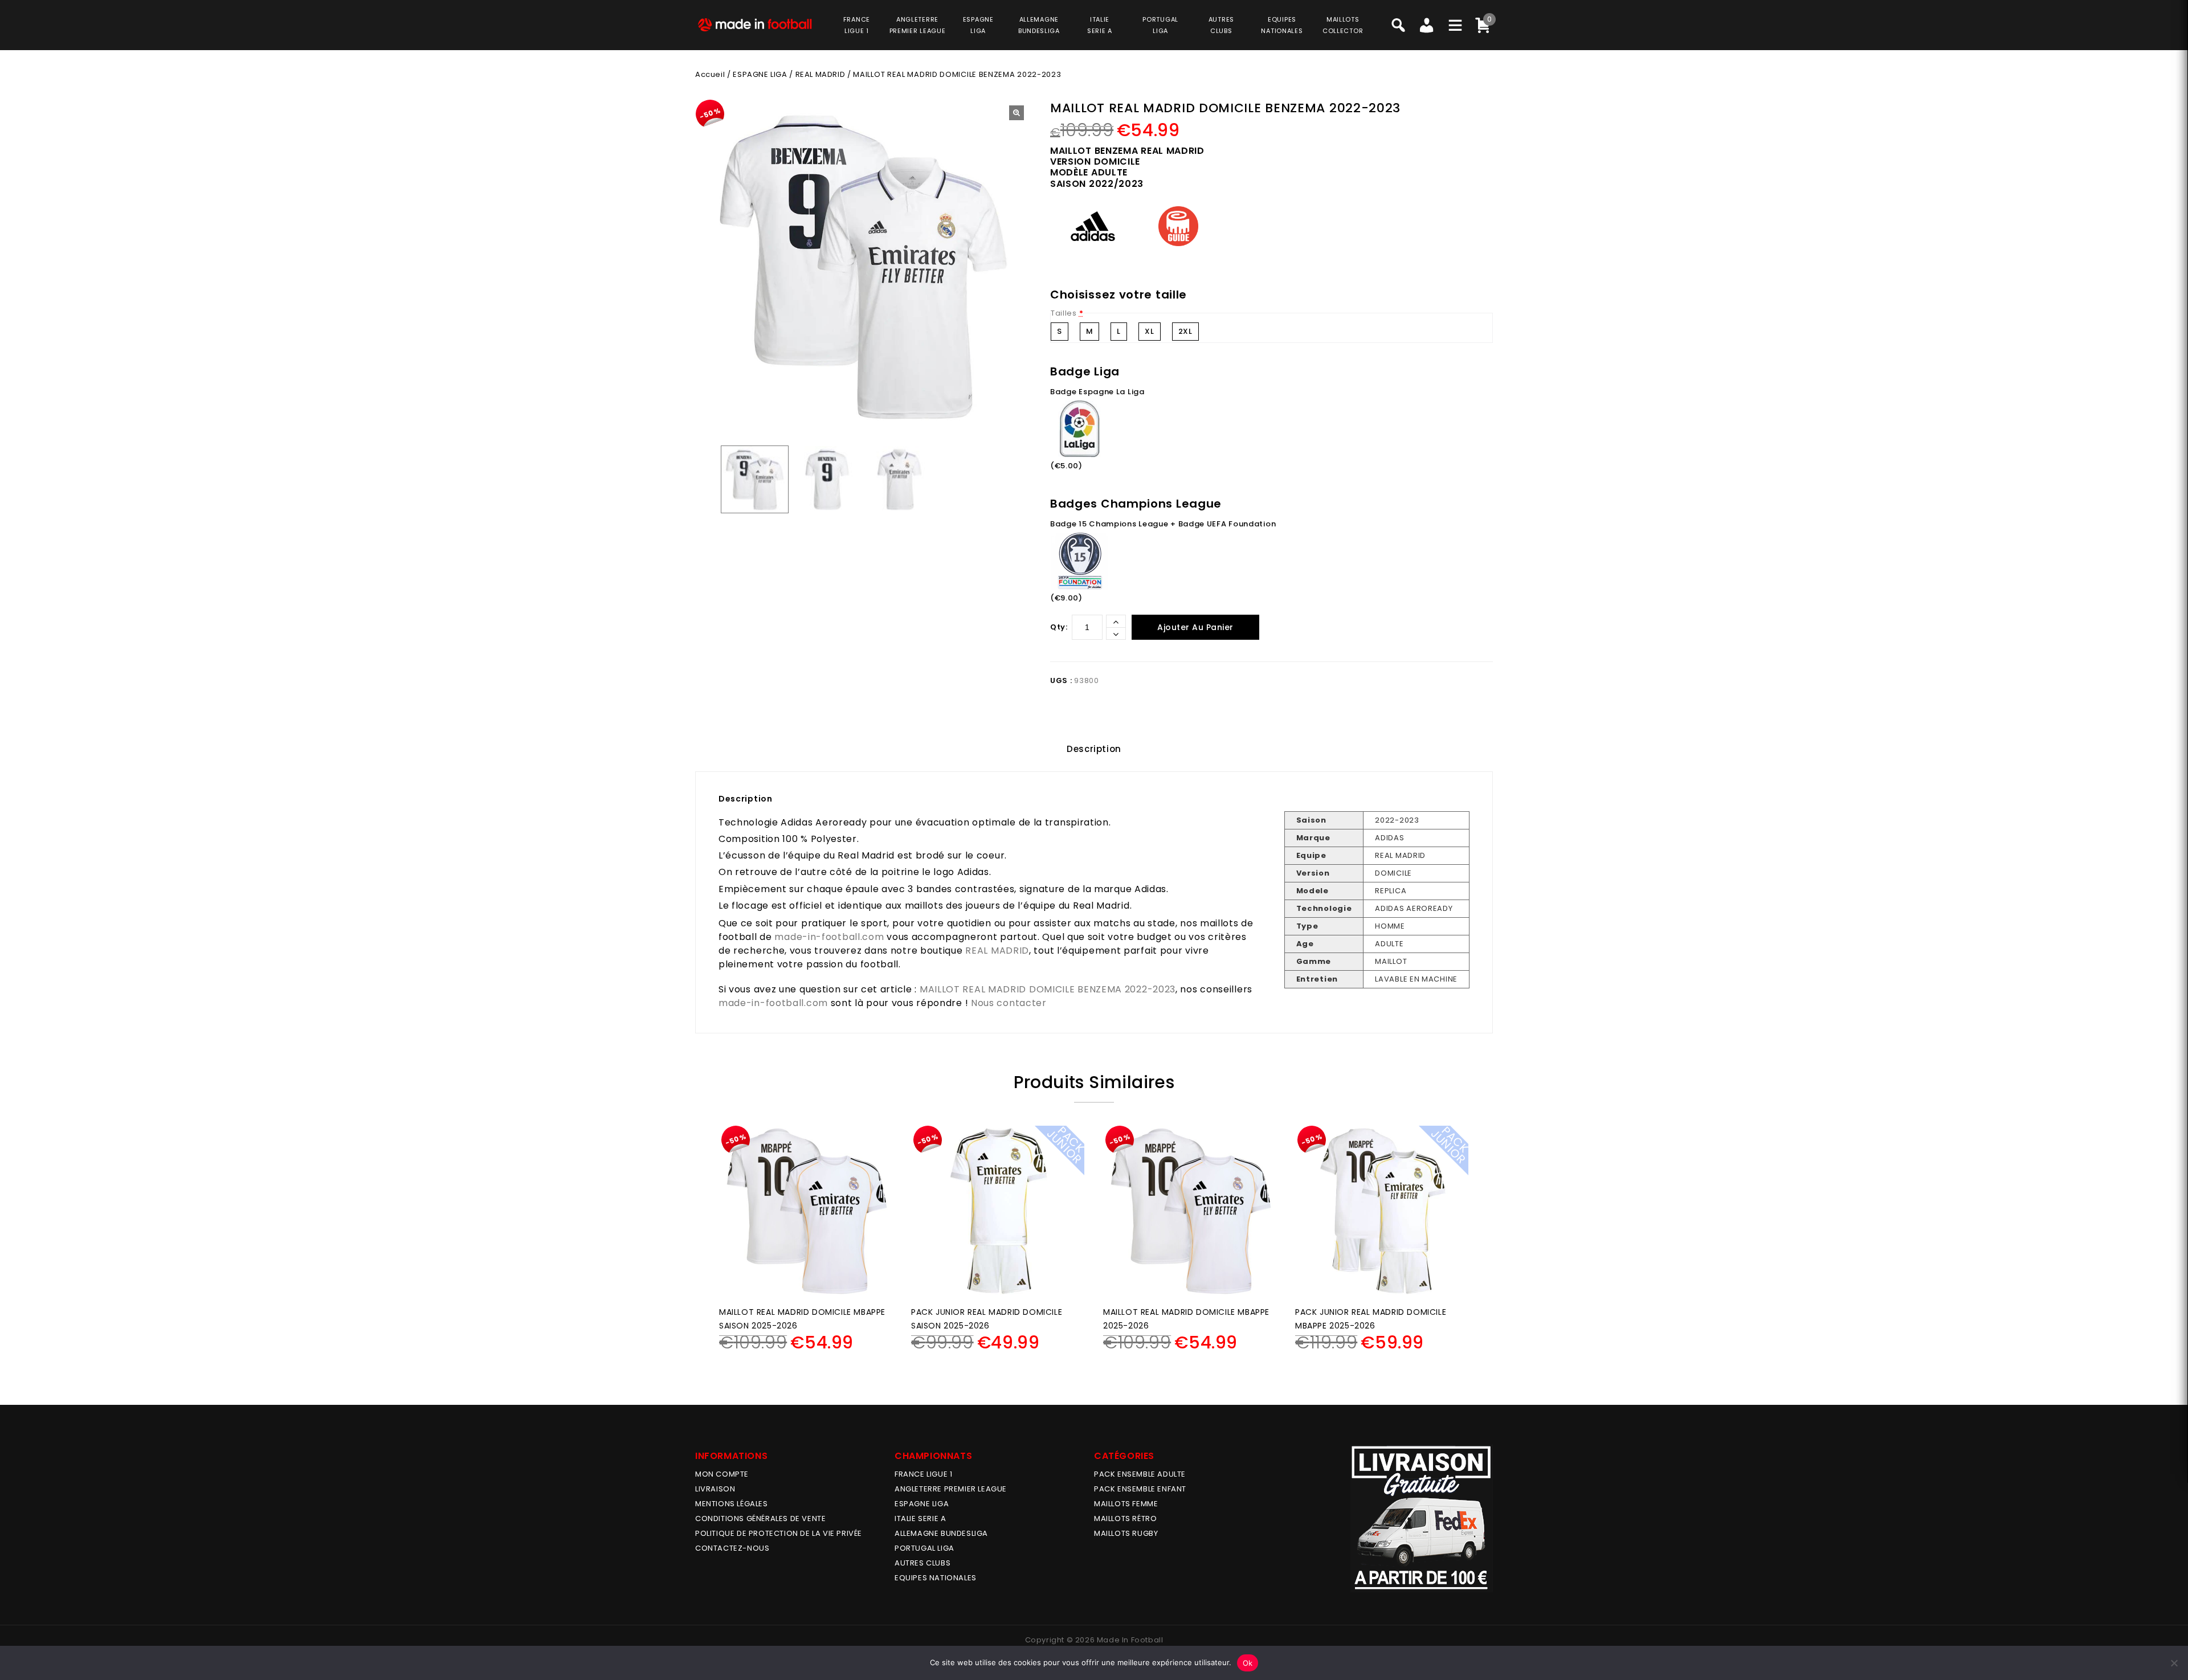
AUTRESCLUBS (1221, 25)
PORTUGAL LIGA (924, 1548)
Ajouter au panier (1195, 627)
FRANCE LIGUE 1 (923, 1474)
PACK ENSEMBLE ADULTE (1140, 1474)
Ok (1248, 1663)
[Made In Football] (755, 24)
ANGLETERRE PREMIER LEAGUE (918, 25)
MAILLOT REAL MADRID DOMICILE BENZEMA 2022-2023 (1048, 989)
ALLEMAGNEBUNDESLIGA (1039, 25)
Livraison (715, 1489)
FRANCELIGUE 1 (857, 25)
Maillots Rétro (1125, 1518)
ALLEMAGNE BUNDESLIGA (941, 1533)
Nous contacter (1009, 1003)
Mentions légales (732, 1504)
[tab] (1094, 749)
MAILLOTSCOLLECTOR (1343, 25)
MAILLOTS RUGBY (1126, 1533)
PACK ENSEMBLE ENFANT (1140, 1489)
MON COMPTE (722, 1474)
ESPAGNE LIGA (760, 74)
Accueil (710, 74)
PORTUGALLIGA (1160, 25)
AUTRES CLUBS (922, 1563)
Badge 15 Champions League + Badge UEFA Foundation (1163, 524)
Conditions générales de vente (760, 1518)
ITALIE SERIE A (920, 1518)
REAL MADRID (820, 74)
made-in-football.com (829, 937)
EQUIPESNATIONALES (1282, 25)
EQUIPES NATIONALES (936, 1578)
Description (1094, 749)
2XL (1185, 331)
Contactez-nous (732, 1548)
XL (1149, 331)
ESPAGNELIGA (978, 25)
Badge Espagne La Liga (1097, 392)
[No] (2174, 1663)
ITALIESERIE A (1100, 25)
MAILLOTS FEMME (1126, 1504)
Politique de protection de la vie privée (779, 1533)
